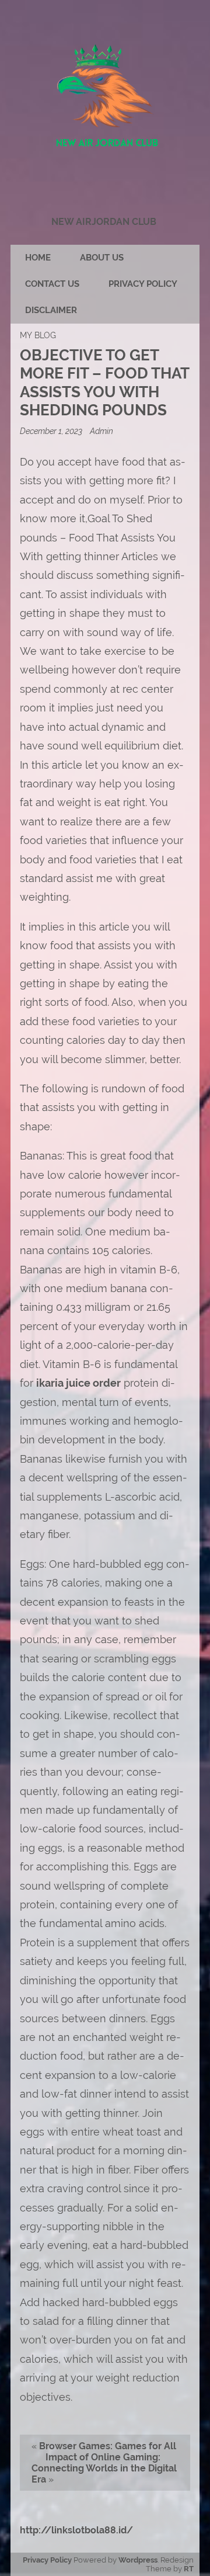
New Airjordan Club (104, 222)
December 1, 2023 (52, 431)
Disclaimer (51, 310)
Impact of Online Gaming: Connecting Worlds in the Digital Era (104, 2468)
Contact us (52, 284)
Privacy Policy (143, 284)
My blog (38, 335)
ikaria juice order (78, 1383)
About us (102, 258)
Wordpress (138, 2560)
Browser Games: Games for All (108, 2446)
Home (38, 258)
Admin (101, 431)
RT (189, 2569)
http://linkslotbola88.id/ (76, 2530)
